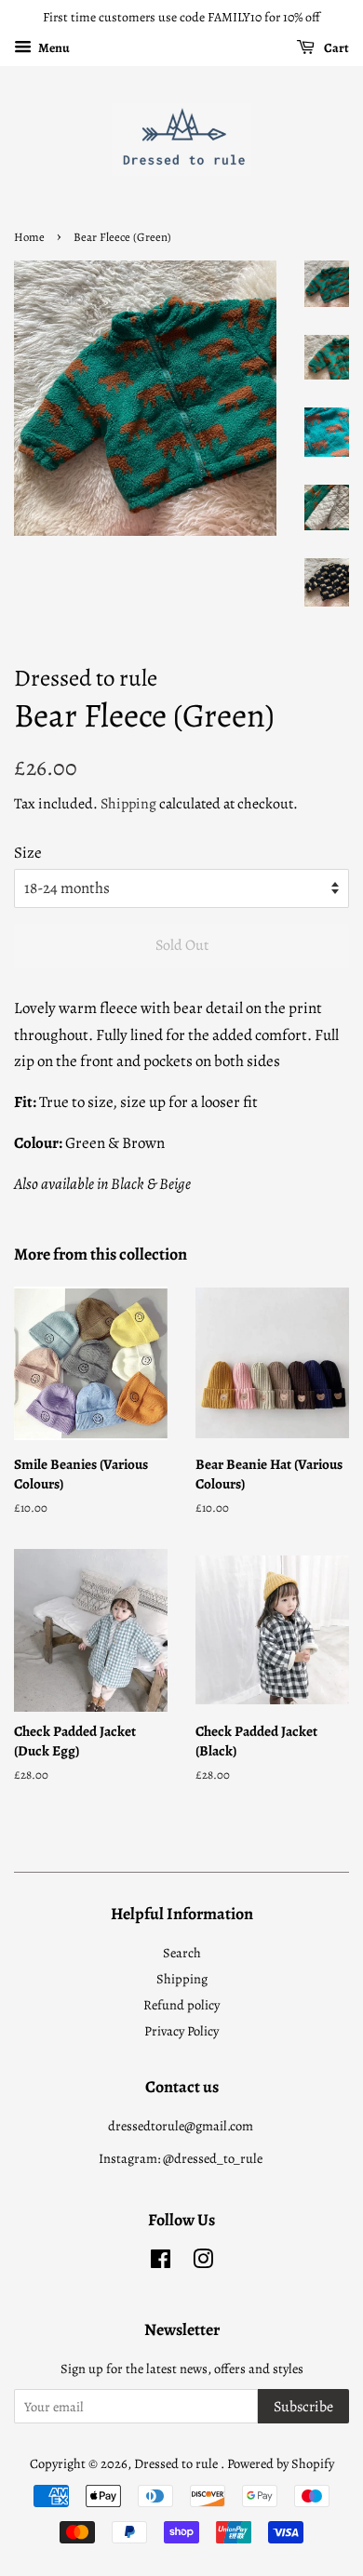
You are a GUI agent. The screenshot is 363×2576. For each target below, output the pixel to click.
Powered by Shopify (281, 2463)
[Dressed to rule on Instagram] (203, 2262)
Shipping (128, 804)
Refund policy (181, 2005)
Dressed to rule (177, 2463)
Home (29, 237)
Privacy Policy (181, 2031)
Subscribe (303, 2407)
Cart (336, 48)
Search (182, 1953)
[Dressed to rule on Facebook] (161, 2262)
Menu (53, 48)
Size (28, 853)
